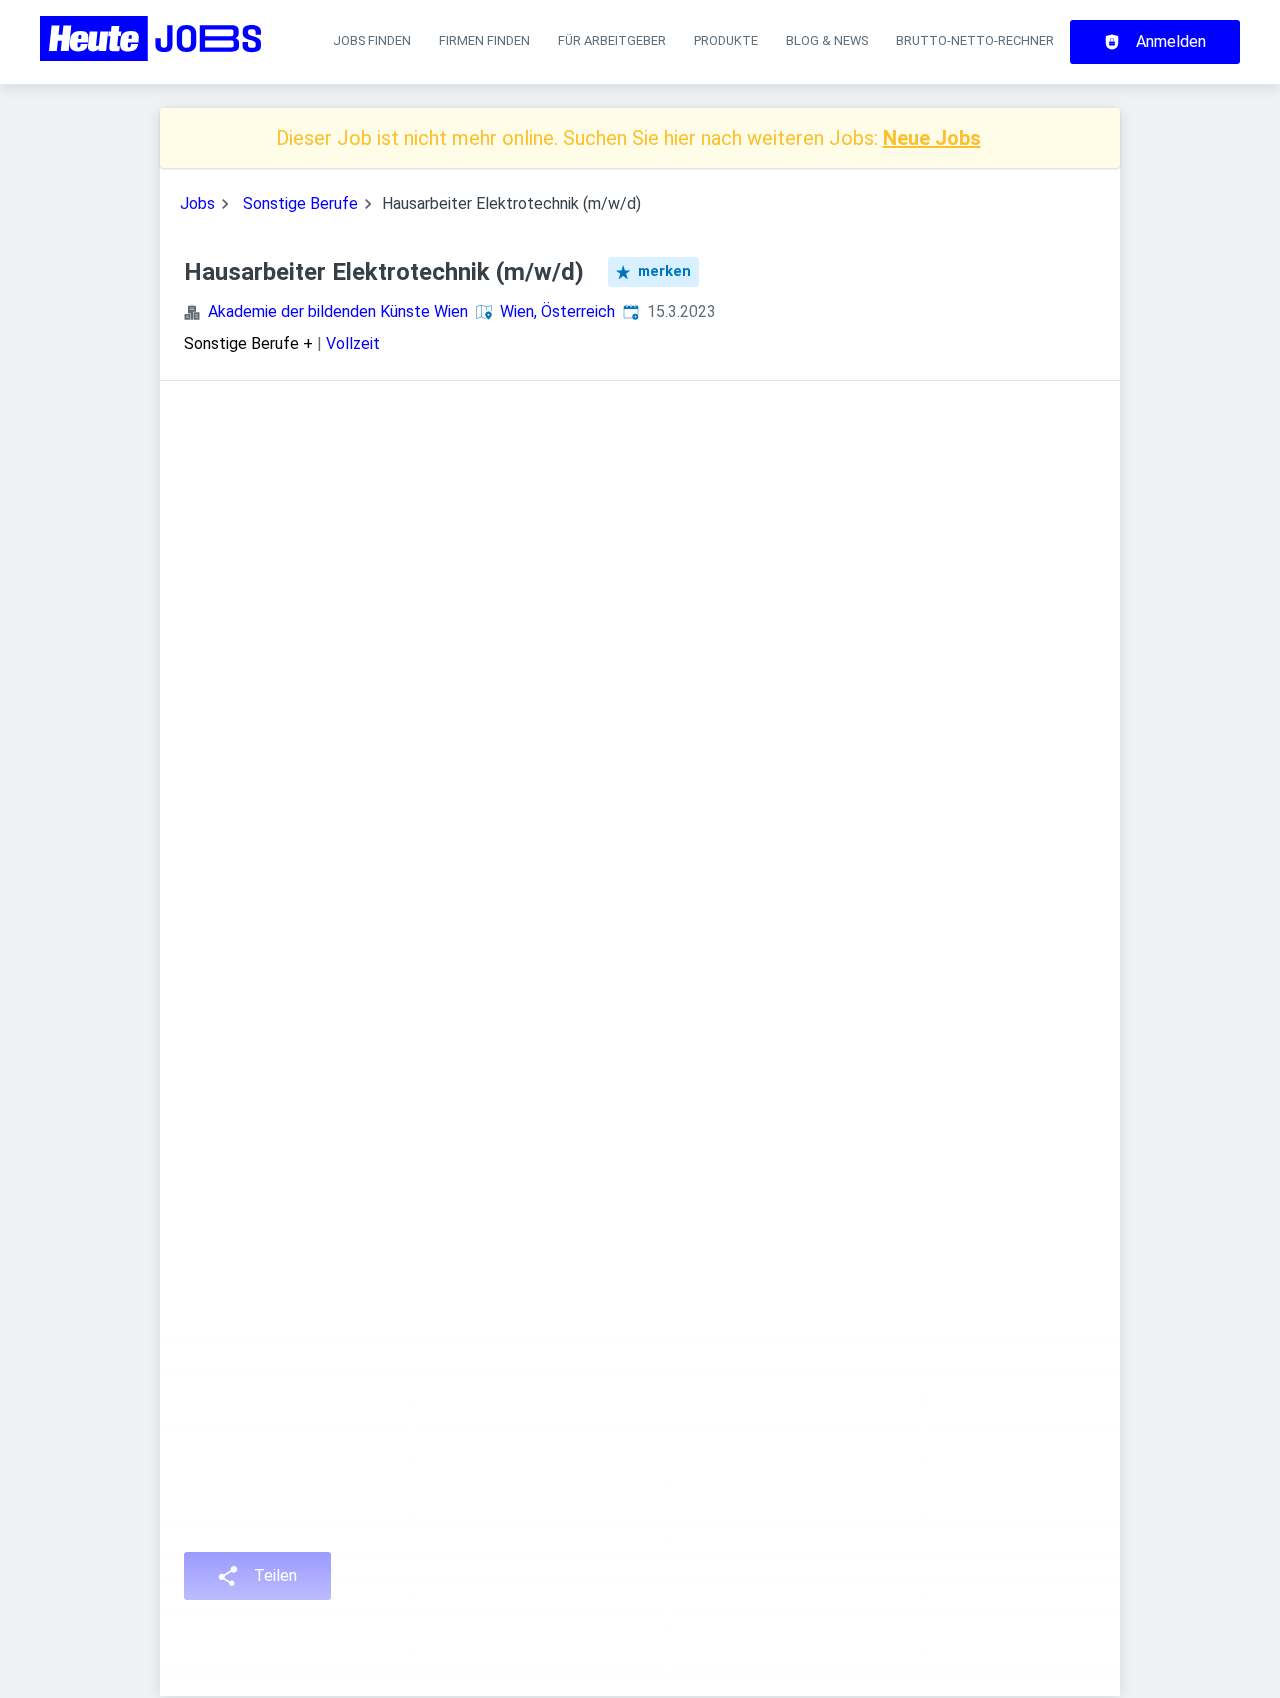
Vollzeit (353, 343)
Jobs (197, 203)
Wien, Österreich (557, 311)
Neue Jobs (932, 138)
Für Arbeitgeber (612, 40)
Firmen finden (484, 40)
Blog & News (827, 40)
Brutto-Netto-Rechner (975, 40)
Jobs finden (372, 40)
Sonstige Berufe (300, 203)
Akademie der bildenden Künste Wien (338, 311)
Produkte (726, 40)
